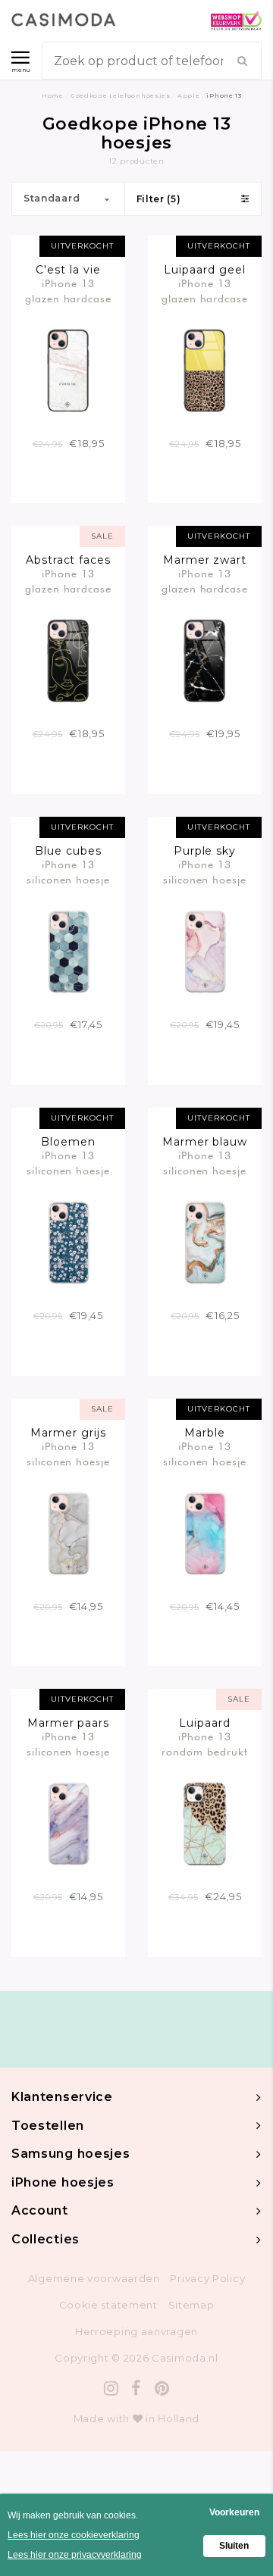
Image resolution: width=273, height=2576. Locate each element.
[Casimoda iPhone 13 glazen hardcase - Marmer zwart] (205, 660)
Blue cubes (68, 851)
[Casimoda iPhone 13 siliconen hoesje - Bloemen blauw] (68, 1242)
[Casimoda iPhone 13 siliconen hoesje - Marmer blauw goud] (205, 1242)
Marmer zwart (205, 560)
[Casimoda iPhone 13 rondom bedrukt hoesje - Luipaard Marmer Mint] (205, 1823)
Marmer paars (69, 1723)
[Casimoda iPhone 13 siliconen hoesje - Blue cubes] (68, 951)
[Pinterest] (162, 2388)
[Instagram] (111, 2388)
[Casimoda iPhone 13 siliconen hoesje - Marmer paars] (68, 1823)
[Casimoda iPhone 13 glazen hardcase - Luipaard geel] (205, 369)
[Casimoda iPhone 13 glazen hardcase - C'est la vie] (68, 369)
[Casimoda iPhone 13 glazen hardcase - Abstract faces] (68, 660)
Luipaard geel (205, 270)
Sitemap (191, 2305)
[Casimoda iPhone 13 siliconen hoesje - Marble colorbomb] (205, 1532)
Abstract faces (69, 560)
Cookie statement (108, 2305)
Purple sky (205, 851)
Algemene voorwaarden (94, 2278)
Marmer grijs (68, 1433)
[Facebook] (136, 2388)
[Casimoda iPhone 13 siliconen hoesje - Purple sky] (205, 951)
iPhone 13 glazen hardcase (69, 291)
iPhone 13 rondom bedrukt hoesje (205, 1744)
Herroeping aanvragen (136, 2331)
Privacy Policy (207, 2278)
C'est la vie (68, 270)
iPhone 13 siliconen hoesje (69, 872)
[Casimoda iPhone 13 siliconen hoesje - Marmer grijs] (68, 1532)
